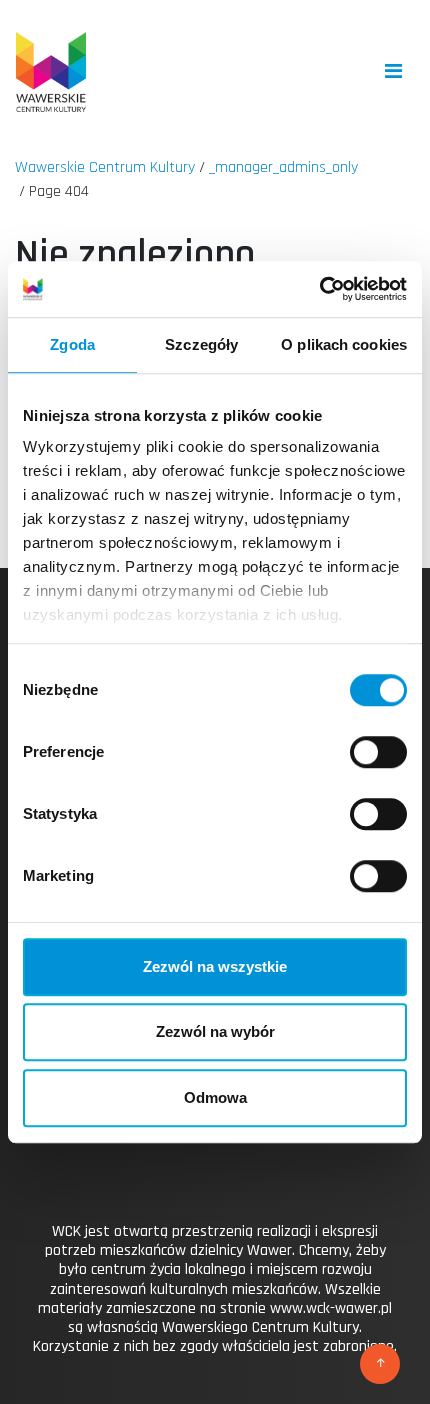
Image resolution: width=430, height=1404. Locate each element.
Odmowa (215, 1097)
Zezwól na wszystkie (215, 966)
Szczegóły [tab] (201, 344)
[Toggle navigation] (393, 71)
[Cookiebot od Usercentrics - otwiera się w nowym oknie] (319, 289)
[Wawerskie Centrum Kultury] (51, 72)
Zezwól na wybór (215, 1031)
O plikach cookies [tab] (344, 344)
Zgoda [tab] (72, 344)
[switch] (378, 752)
